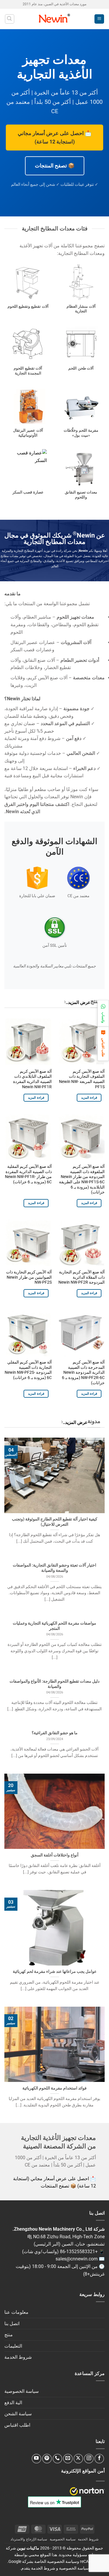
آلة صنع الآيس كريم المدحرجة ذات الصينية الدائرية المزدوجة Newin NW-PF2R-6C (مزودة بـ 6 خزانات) (83, 1372)
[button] (99, 19)
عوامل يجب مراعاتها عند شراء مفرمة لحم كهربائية (55, 1971)
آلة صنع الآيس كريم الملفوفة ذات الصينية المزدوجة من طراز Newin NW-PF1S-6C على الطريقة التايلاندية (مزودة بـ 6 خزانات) (82, 1179)
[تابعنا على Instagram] (89, 2459)
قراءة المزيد (89, 1098)
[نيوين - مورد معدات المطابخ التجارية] (54, 19)
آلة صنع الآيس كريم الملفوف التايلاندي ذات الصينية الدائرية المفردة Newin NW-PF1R (32, 1079)
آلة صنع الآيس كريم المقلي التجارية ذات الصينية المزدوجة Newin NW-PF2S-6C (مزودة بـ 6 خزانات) (28, 1370)
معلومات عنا (16, 2312)
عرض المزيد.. (78, 1002)
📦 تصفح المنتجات (55, 166)
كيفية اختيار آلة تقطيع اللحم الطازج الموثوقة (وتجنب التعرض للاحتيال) (55, 1522)
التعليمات (13, 2346)
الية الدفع (13, 2403)
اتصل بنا (12, 2324)
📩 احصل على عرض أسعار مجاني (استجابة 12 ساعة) (54, 137)
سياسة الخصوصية (22, 2391)
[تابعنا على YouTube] (36, 2459)
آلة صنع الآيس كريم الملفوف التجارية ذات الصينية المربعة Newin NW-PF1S (82, 1079)
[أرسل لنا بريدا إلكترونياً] (68, 2459)
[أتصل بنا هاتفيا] (57, 2459)
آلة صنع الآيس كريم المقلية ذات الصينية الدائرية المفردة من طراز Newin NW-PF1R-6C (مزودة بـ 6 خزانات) (28, 1174)
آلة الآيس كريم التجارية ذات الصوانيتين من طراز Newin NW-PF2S (29, 1277)
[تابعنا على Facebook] (99, 2459)
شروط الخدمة (18, 2357)
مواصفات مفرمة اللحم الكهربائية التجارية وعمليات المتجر (54, 1626)
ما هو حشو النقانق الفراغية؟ (55, 1733)
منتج (9, 2335)
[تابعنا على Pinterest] (47, 2459)
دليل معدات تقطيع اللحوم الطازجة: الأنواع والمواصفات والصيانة (54, 1684)
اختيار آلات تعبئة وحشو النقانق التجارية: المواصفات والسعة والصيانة (54, 1568)
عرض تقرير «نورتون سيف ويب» (87, 2491)
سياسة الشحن (18, 2414)
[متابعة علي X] (78, 2459)
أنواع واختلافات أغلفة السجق (55, 1855)
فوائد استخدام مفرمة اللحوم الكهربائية (54, 2088)
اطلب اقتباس (17, 2425)
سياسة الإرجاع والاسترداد (29, 2539)
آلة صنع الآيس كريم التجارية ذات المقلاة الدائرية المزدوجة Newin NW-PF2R (82, 1277)
